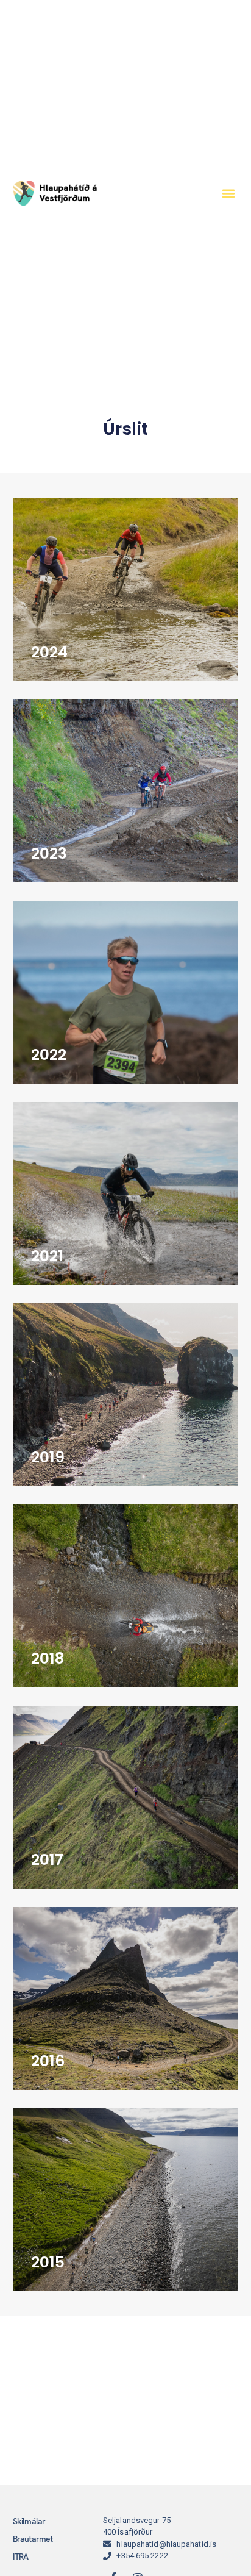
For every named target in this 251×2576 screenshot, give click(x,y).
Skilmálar (29, 2521)
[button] (228, 193)
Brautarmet (33, 2539)
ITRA (21, 2556)
